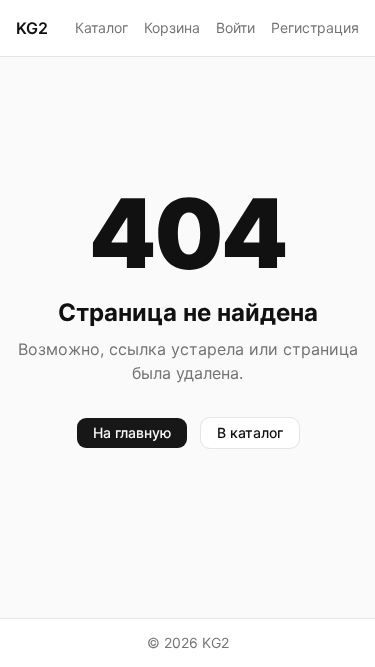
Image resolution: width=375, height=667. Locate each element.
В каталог (250, 432)
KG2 (32, 28)
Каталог (101, 27)
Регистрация (315, 27)
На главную (132, 432)
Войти (235, 27)
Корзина (172, 27)
